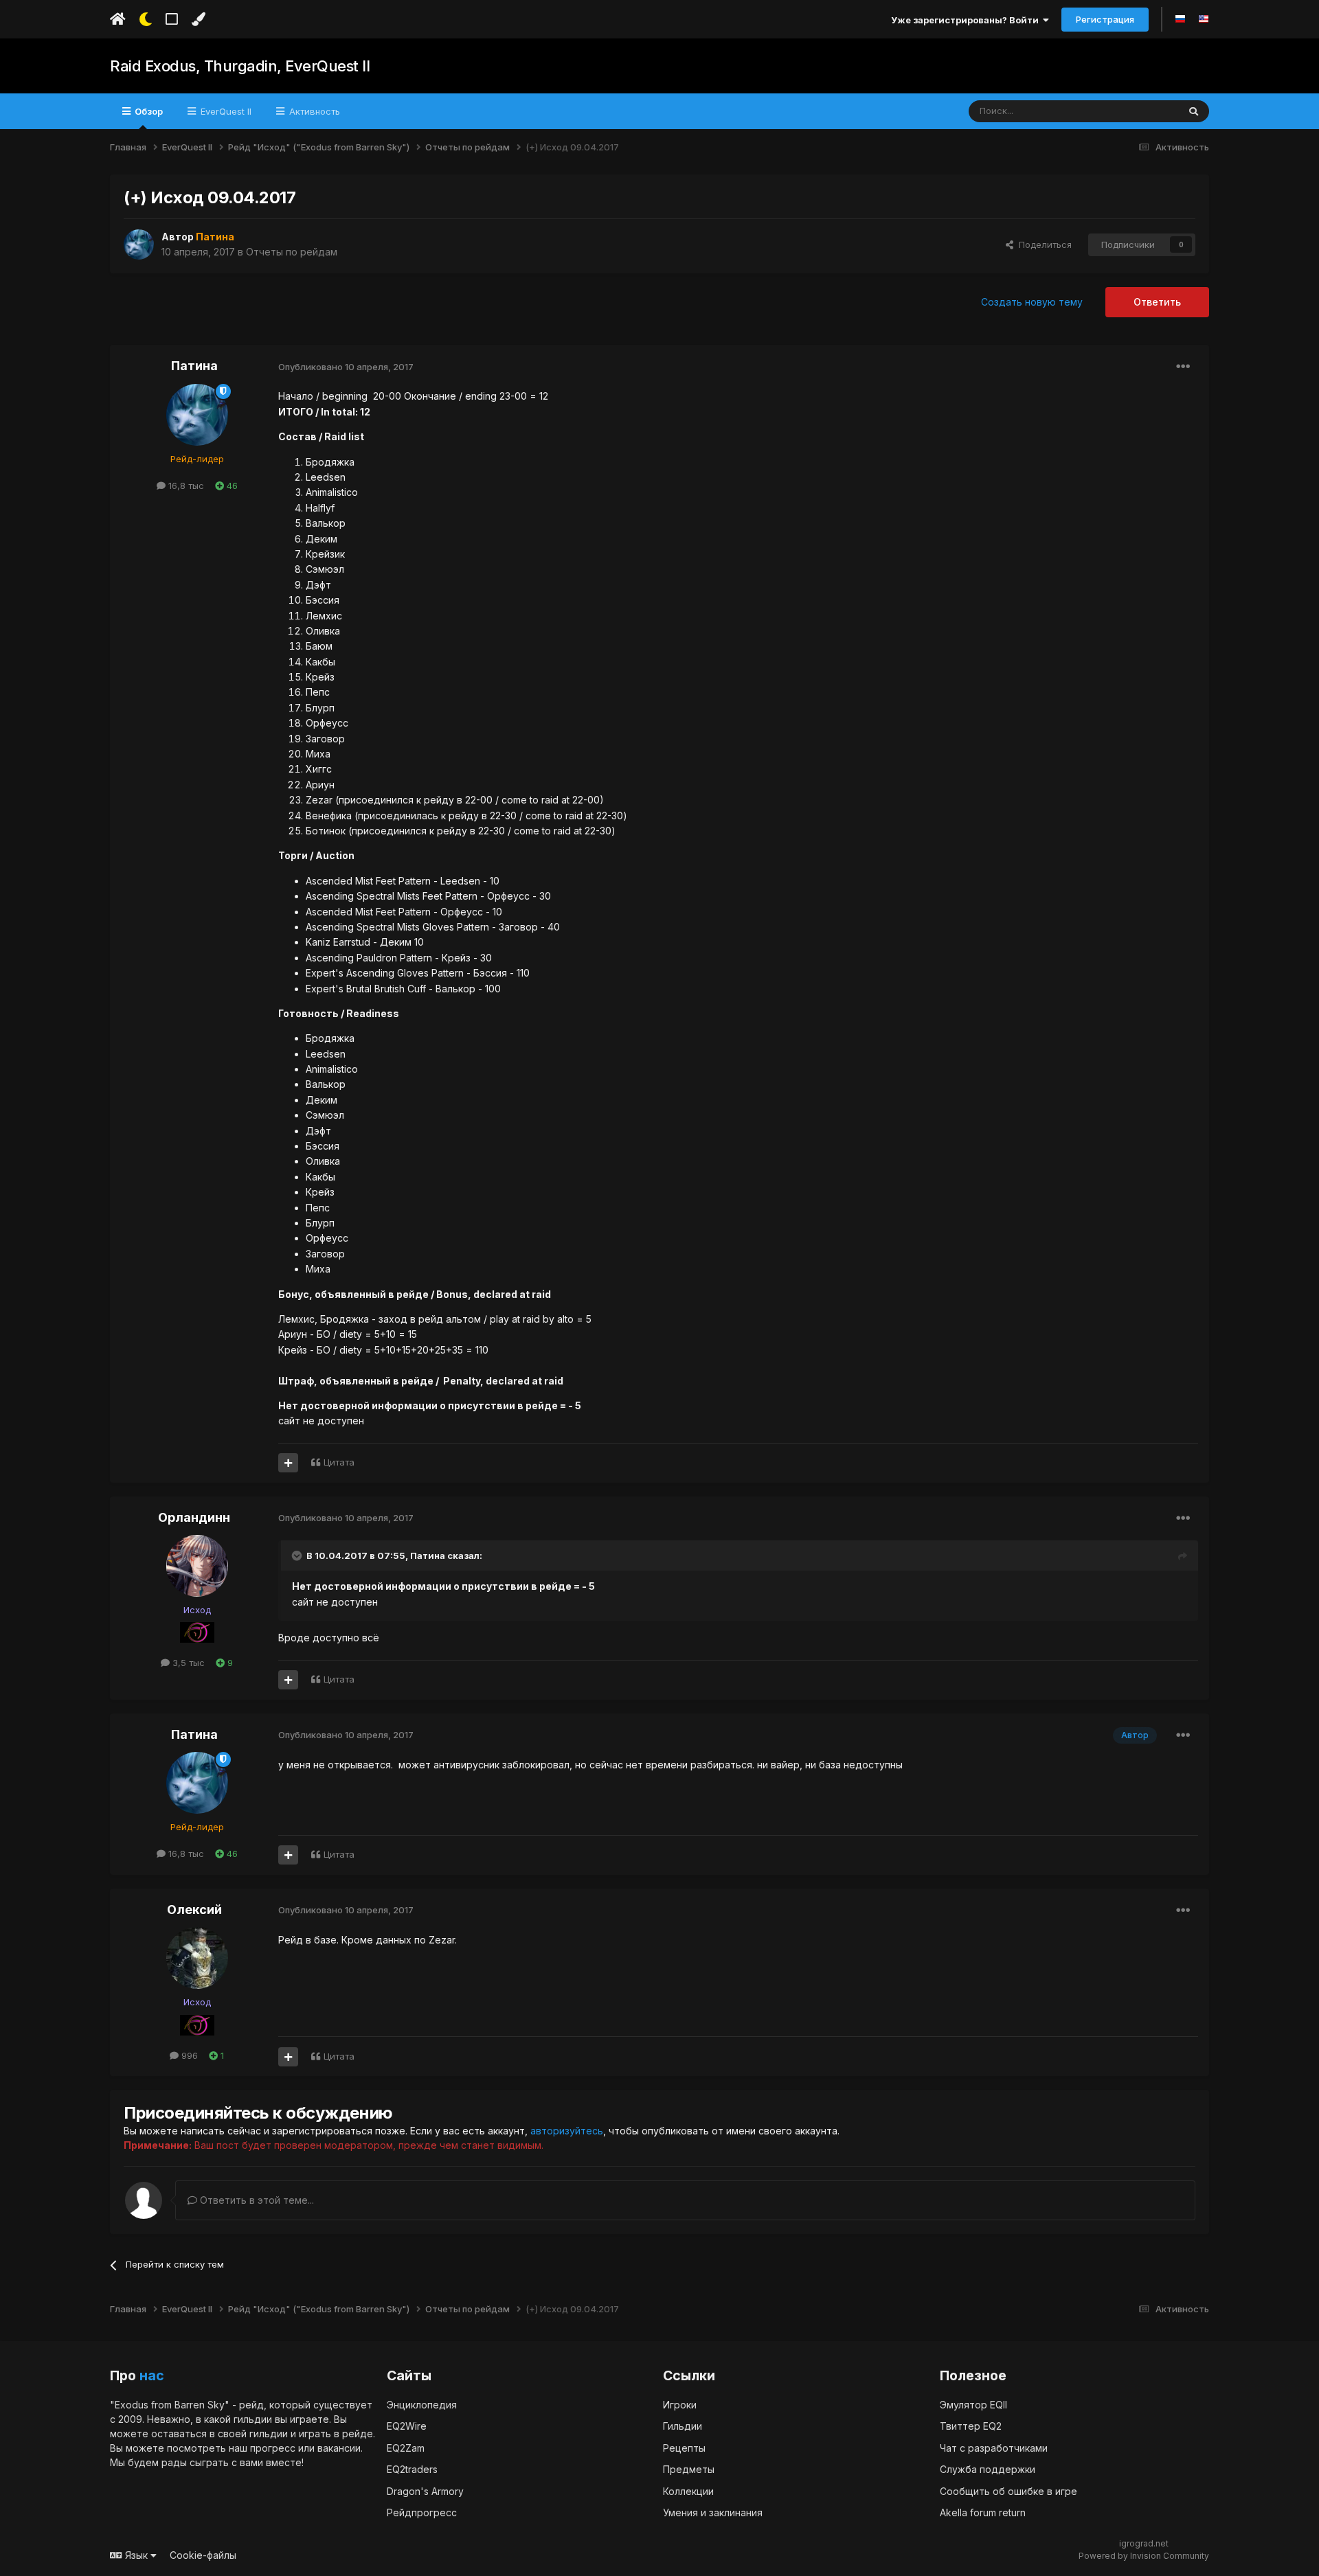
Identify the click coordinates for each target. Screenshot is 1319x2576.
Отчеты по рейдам (292, 252)
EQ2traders (412, 2469)
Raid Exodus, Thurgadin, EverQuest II (240, 66)
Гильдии (683, 2426)
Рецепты (684, 2448)
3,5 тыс (187, 1663)
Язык (136, 2555)
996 (188, 2055)
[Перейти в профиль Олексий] (197, 1958)
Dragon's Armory (425, 2491)
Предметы (689, 2469)
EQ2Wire (407, 2426)
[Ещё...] (1183, 367)
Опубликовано (346, 367)
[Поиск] (1194, 111)
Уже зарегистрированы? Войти (967, 20)
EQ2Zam (406, 2448)
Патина (194, 366)
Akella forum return (983, 2512)
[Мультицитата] (288, 1463)
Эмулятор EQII (973, 2405)
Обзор (148, 111)
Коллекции (688, 2491)
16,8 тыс (185, 486)
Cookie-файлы (203, 2555)
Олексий (194, 1910)
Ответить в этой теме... (256, 2200)
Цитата (339, 1462)
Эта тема (1141, 111)
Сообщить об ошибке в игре (1008, 2491)
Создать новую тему (1032, 302)
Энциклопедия (422, 2405)
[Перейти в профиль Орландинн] (197, 1566)
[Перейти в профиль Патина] (139, 244)
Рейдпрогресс (422, 2512)
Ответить (1157, 302)
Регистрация (1105, 19)
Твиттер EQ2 (971, 2426)
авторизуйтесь (567, 2131)
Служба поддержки (988, 2469)
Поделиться (1042, 244)
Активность (313, 111)
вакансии (339, 2448)
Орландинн (194, 1517)
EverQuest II (225, 111)
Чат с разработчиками (994, 2448)
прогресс (273, 2448)
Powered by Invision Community (1144, 2556)
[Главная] (118, 19)
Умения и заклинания (713, 2512)
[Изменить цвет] (198, 19)
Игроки (680, 2405)
